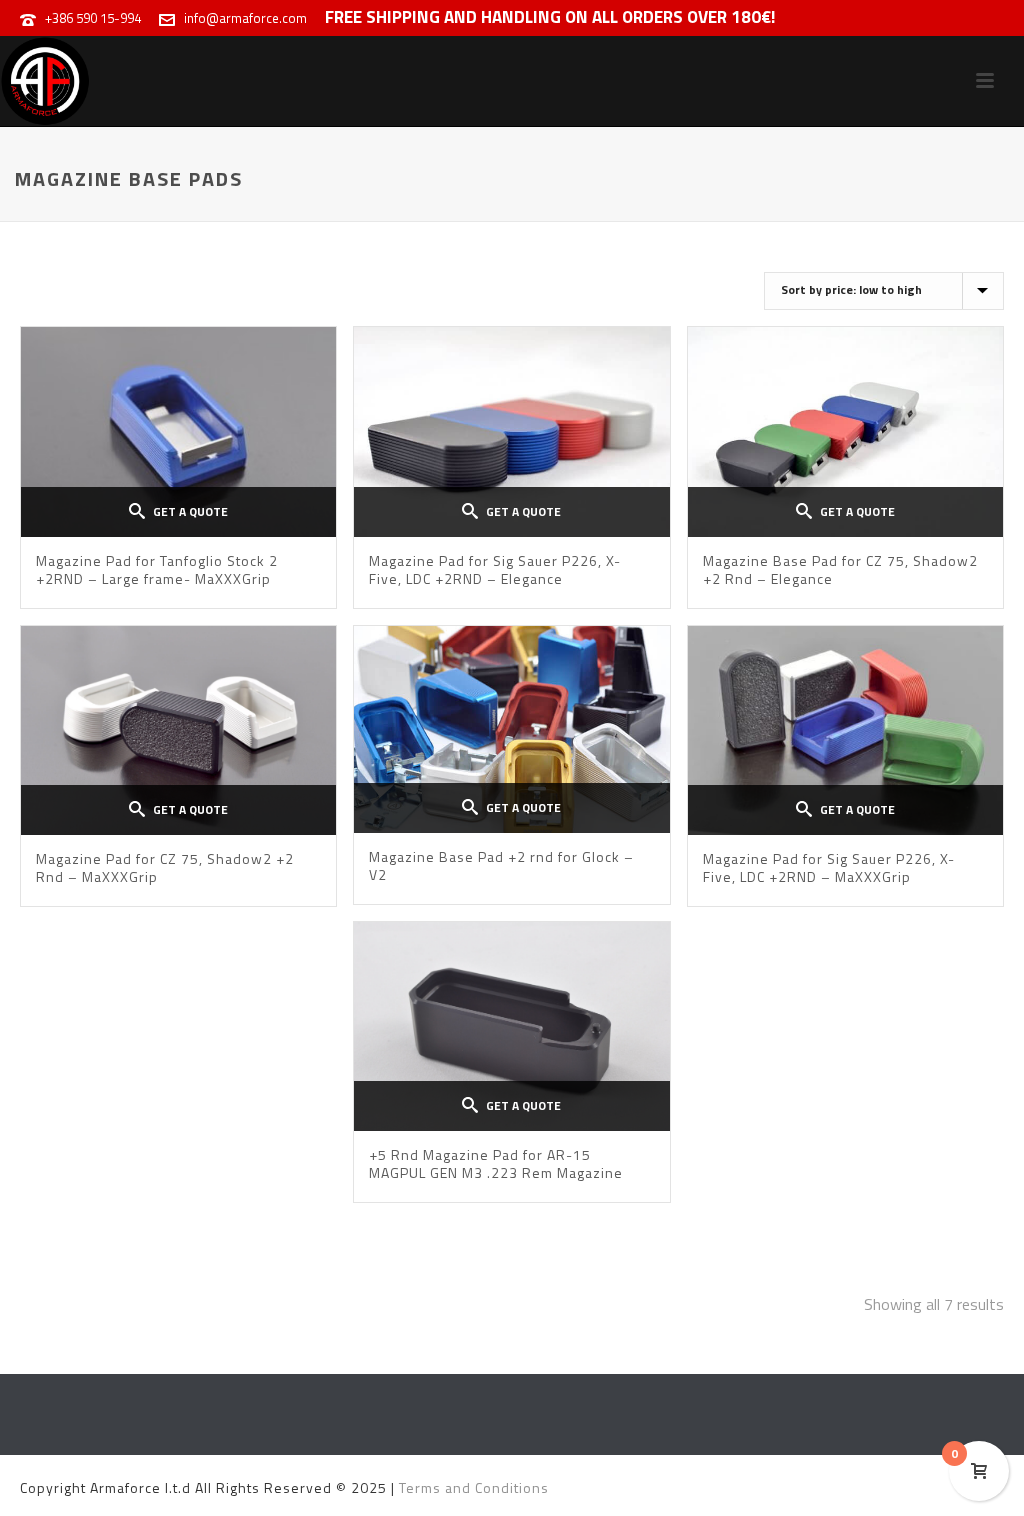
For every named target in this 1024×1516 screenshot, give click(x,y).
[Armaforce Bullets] (45, 81)
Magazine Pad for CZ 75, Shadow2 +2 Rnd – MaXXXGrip (165, 867)
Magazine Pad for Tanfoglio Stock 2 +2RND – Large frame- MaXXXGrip (157, 569)
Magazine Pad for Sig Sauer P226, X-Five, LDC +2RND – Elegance (495, 569)
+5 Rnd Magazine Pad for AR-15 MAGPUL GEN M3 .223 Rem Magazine (496, 1163)
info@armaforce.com (245, 18)
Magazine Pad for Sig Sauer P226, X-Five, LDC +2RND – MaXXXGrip (829, 867)
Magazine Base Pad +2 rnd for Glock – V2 (501, 865)
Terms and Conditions (474, 1487)
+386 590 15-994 (93, 18)
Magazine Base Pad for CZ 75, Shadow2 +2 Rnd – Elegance (840, 569)
